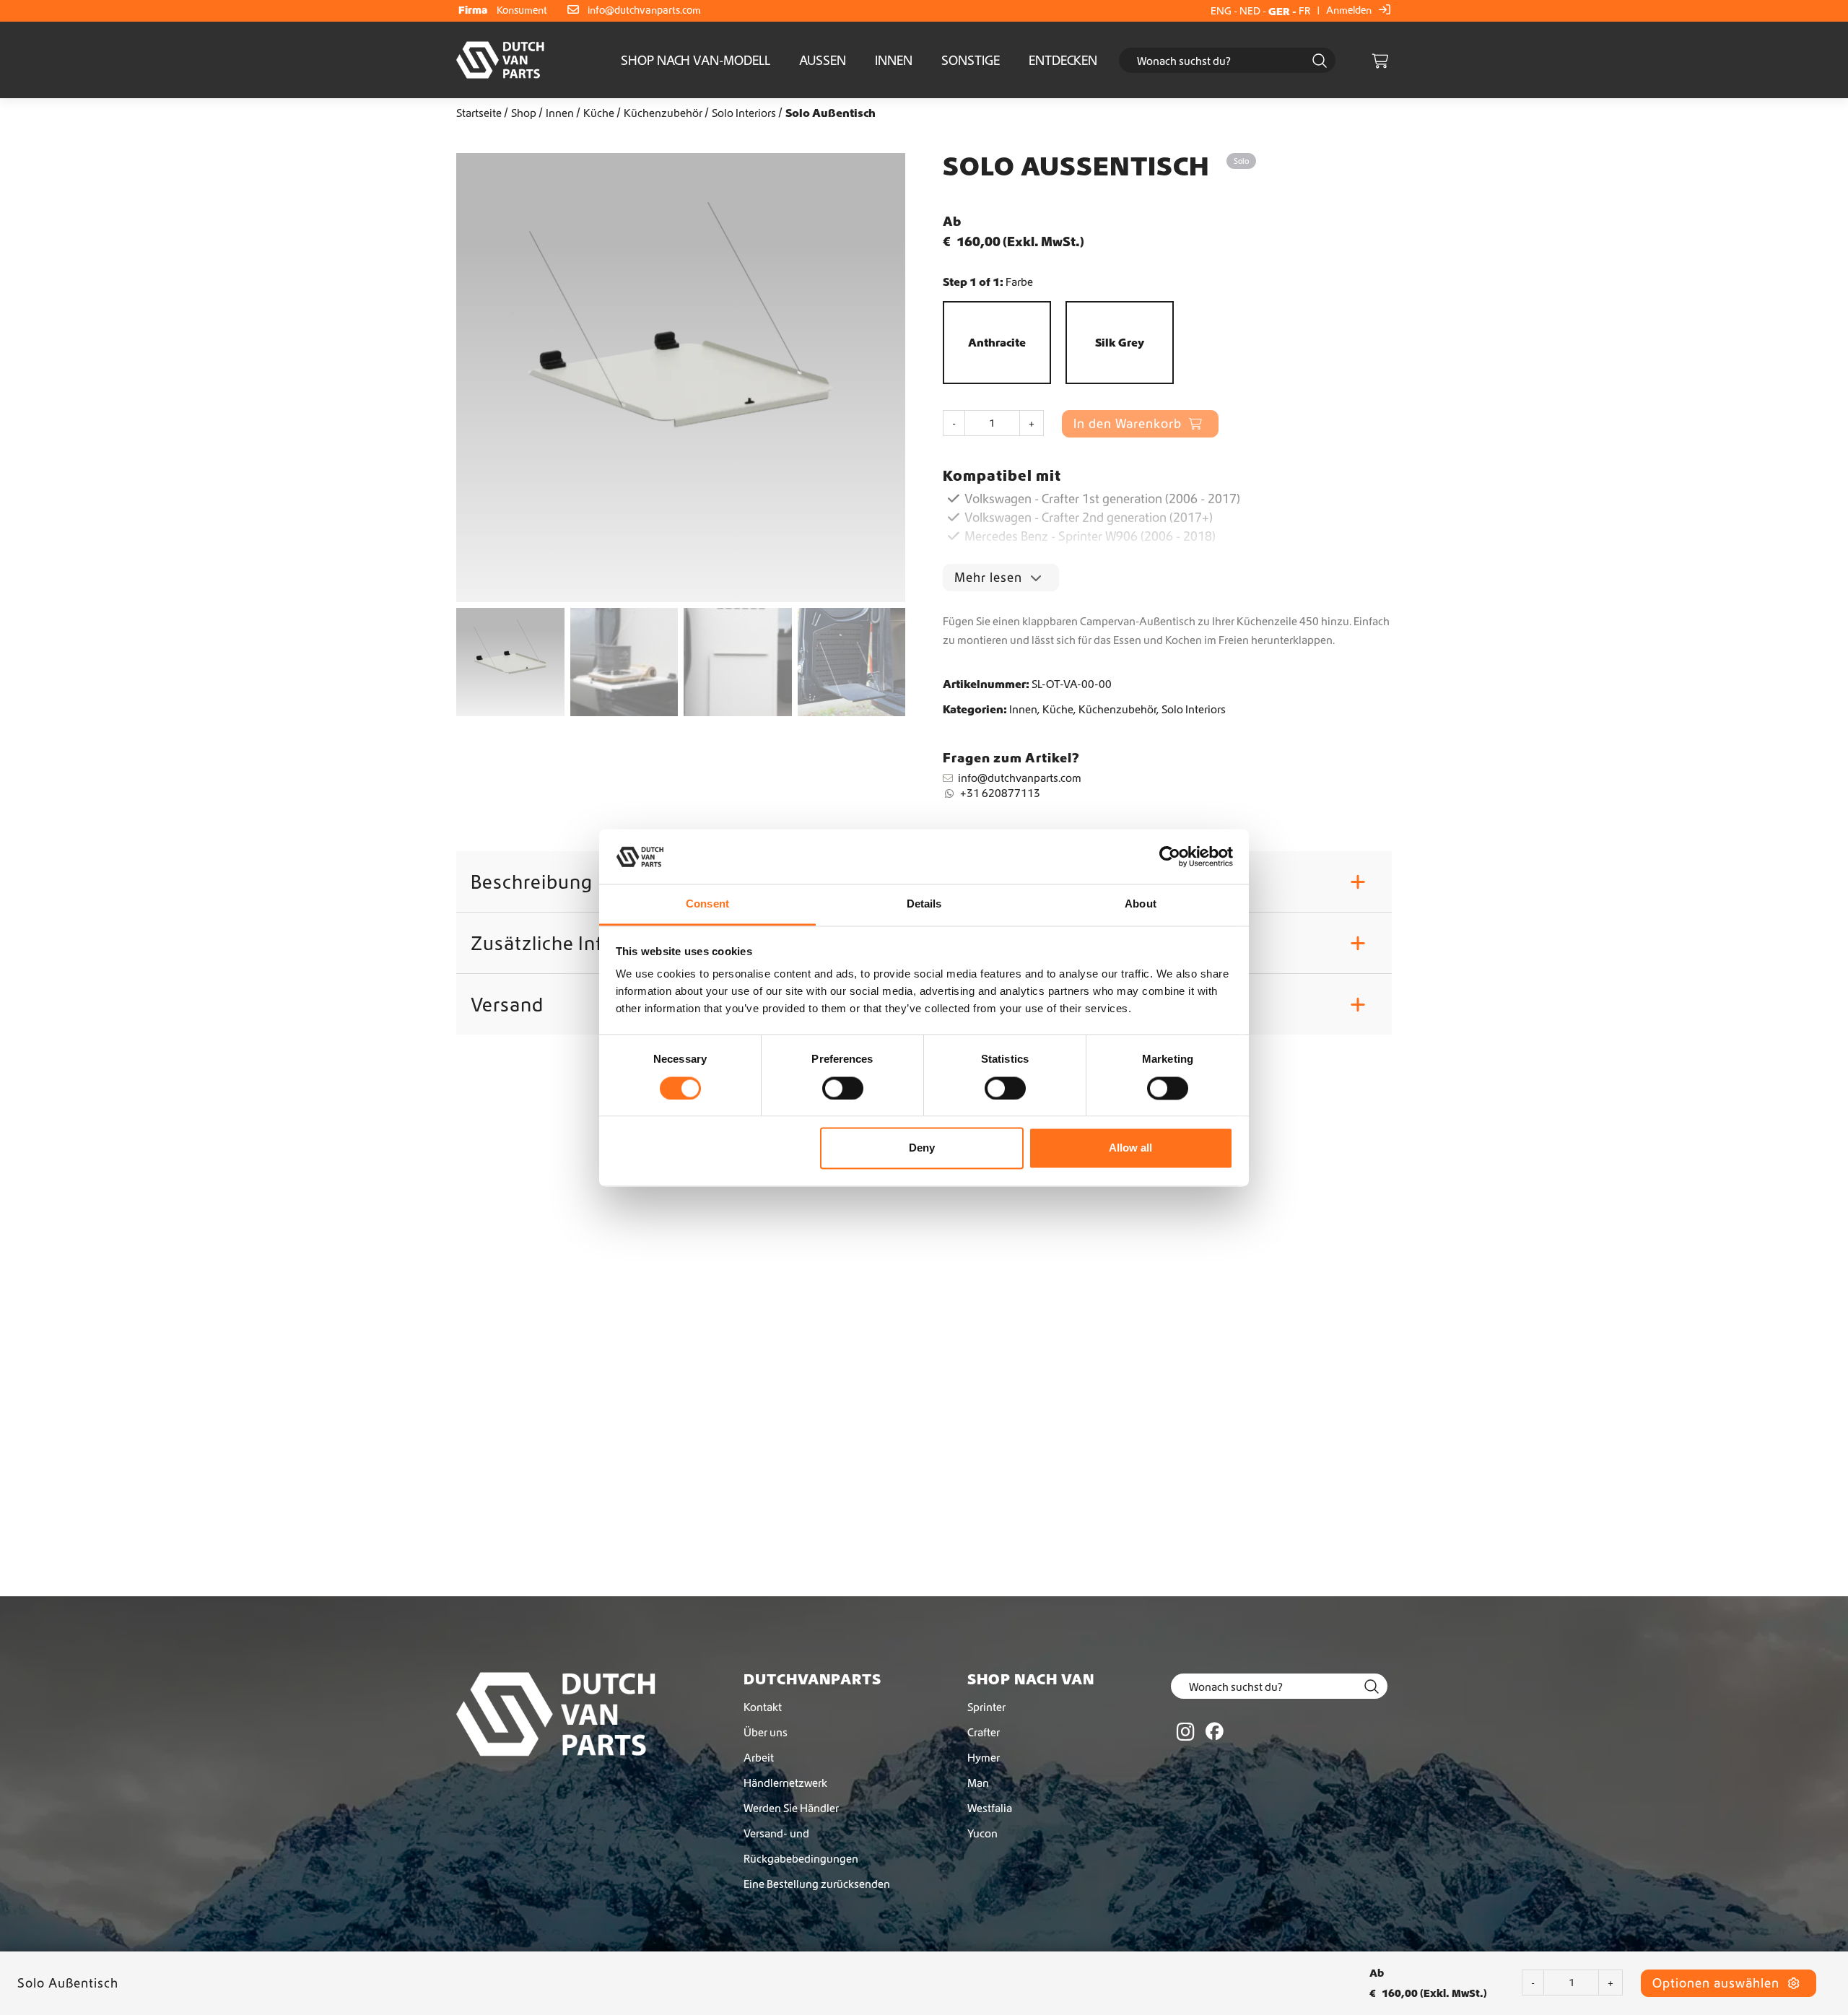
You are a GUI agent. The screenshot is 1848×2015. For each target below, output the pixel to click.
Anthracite (997, 342)
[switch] (843, 1088)
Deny (922, 1148)
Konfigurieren (522, 1641)
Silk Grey (1120, 342)
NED (1250, 11)
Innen (894, 60)
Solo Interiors (744, 113)
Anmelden (1350, 10)
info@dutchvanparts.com (644, 10)
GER (1279, 11)
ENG (1221, 11)
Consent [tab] (707, 904)
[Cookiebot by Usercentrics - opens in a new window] (1170, 856)
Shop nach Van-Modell (696, 60)
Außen (823, 60)
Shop (524, 113)
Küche (599, 113)
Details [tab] (924, 904)
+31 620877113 (1000, 793)
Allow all (1130, 1148)
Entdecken (1063, 60)
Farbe (1019, 282)
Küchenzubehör (663, 113)
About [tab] (1141, 904)
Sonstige (971, 60)
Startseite (479, 113)
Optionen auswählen (1718, 1983)
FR (1305, 11)
